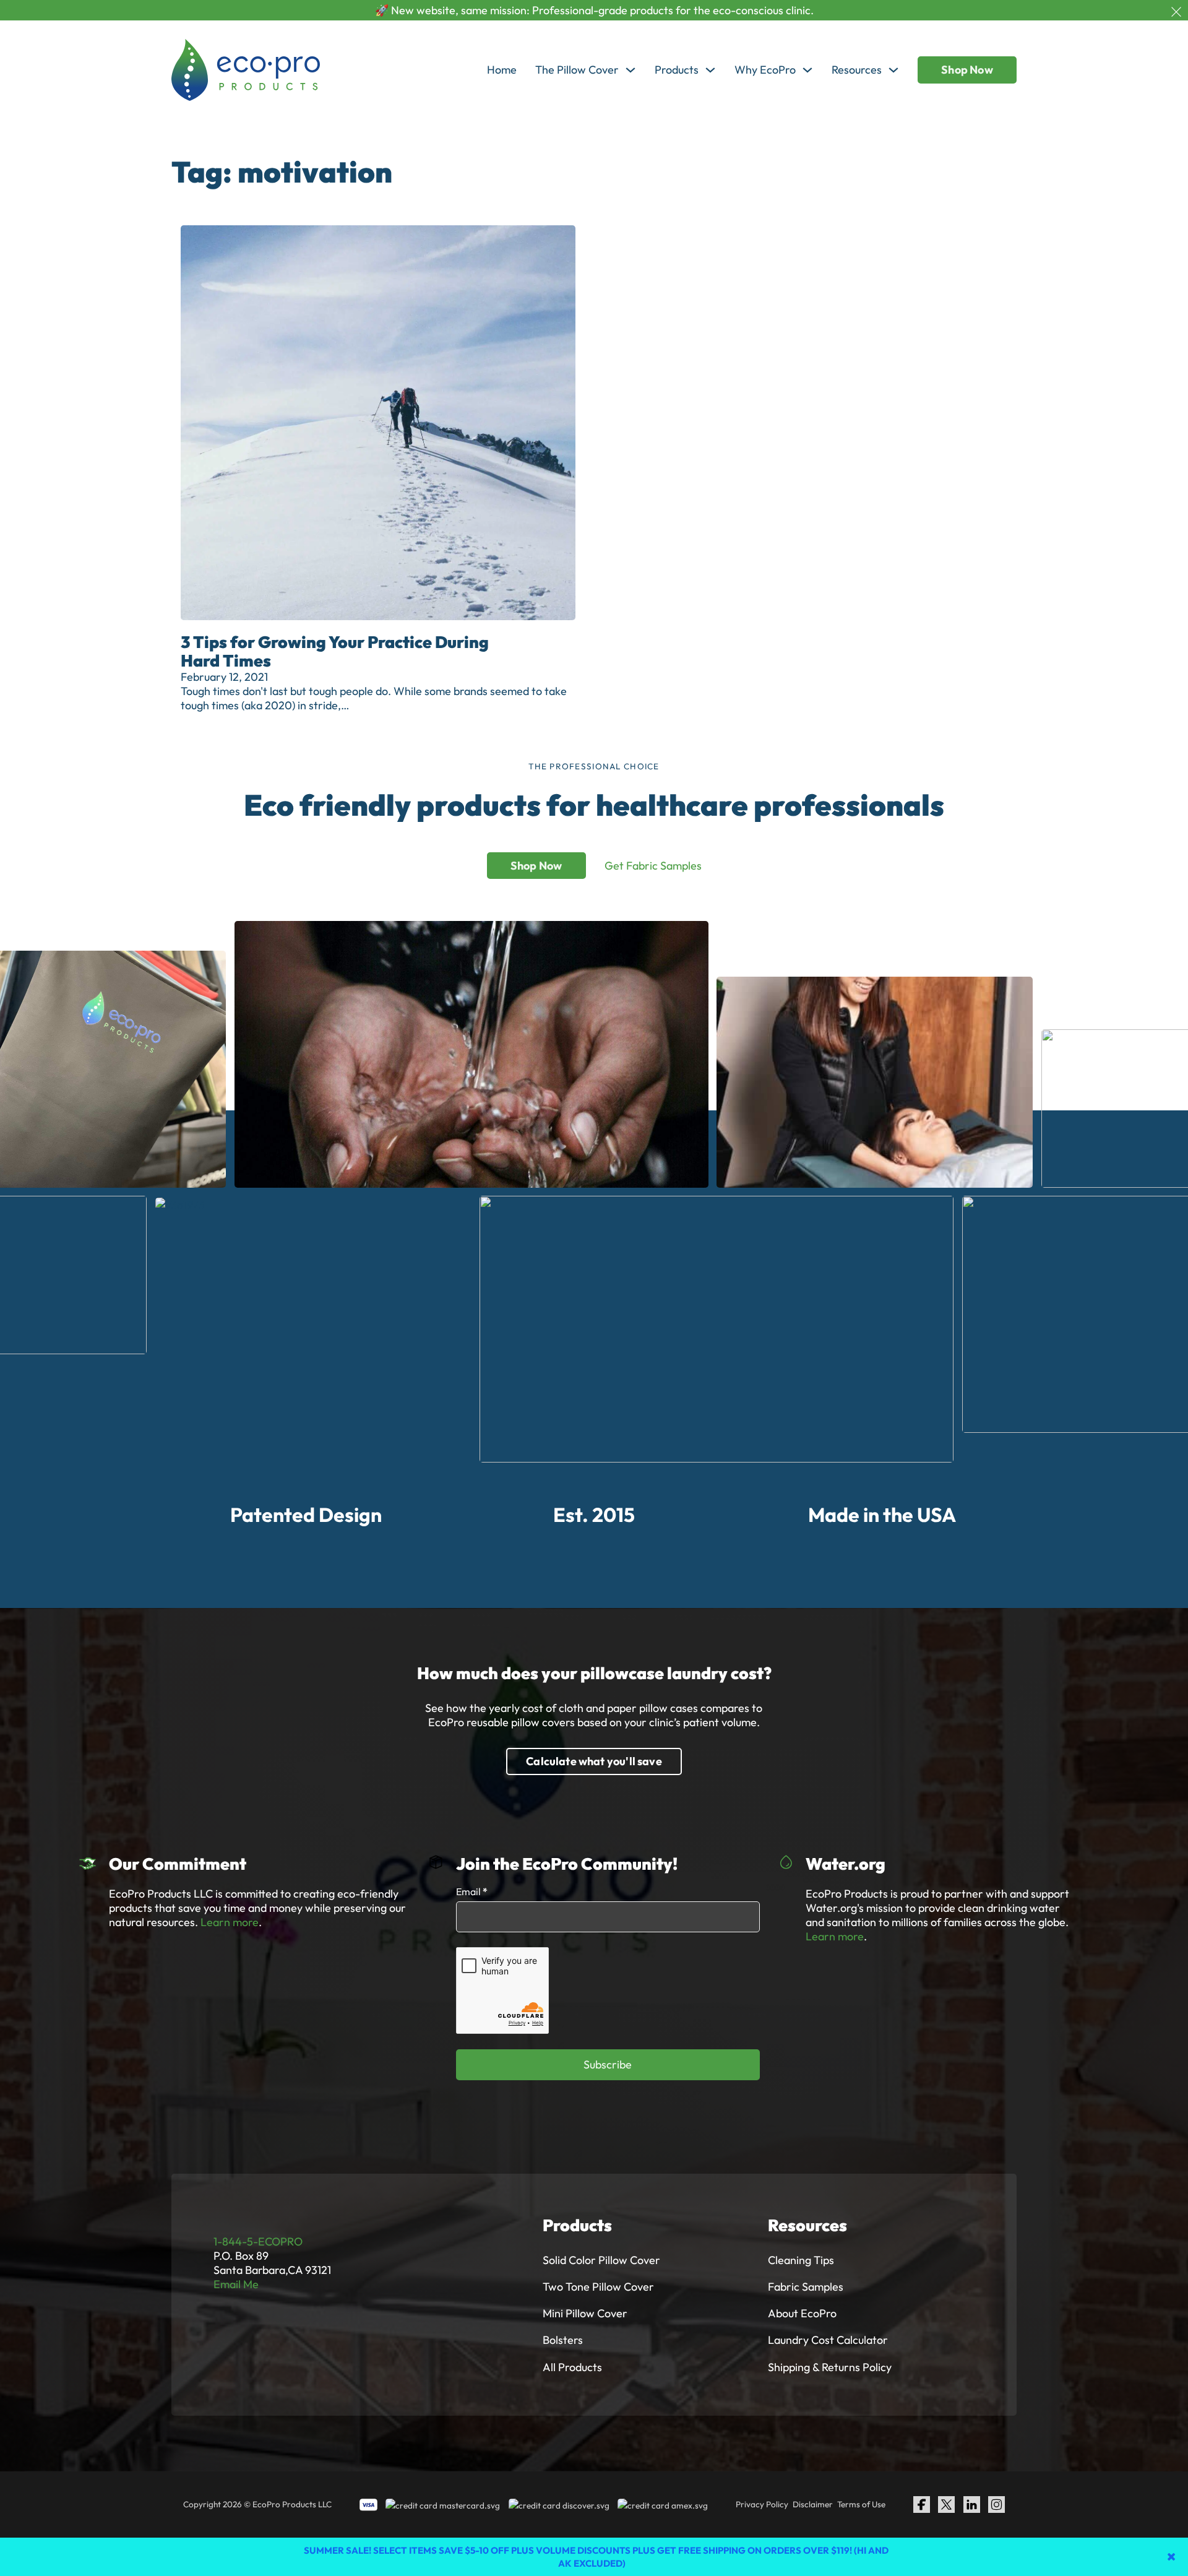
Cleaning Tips (801, 2260)
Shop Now (967, 70)
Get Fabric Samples (653, 866)
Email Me (236, 2284)
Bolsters (563, 2340)
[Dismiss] (1176, 12)
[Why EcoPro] (807, 70)
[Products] (710, 70)
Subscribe (608, 2064)
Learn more (230, 1922)
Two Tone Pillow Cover (598, 2287)
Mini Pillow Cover (585, 2313)
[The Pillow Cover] (631, 70)
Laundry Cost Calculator (828, 2340)
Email (472, 1891)
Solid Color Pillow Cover (601, 2260)
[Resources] (893, 70)
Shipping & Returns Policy (830, 2367)
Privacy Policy (762, 2504)
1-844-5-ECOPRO (258, 2241)
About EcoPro (802, 2313)
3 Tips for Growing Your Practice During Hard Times (335, 651)
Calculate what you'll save (594, 1761)
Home (502, 70)
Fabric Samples (806, 2287)
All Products (572, 2367)
